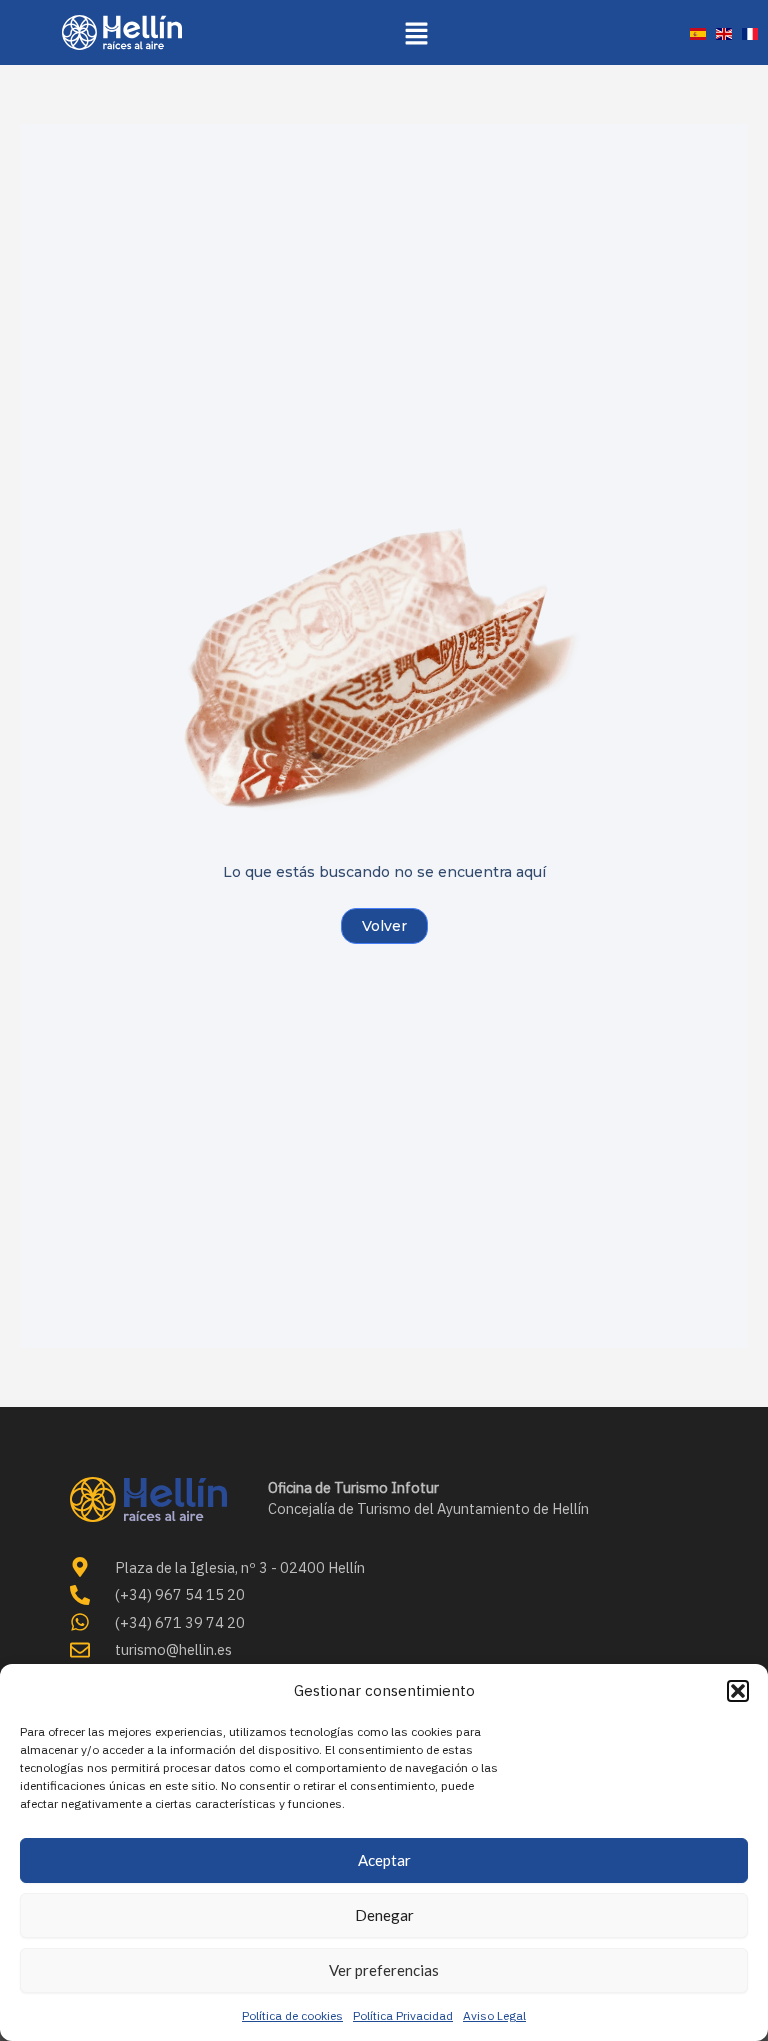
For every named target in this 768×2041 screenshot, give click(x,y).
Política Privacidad (403, 2015)
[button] (738, 1691)
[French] (750, 32)
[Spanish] (698, 32)
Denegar (384, 1915)
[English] (724, 32)
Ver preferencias (384, 1970)
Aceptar (384, 1860)
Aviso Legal (494, 2015)
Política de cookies (292, 2015)
